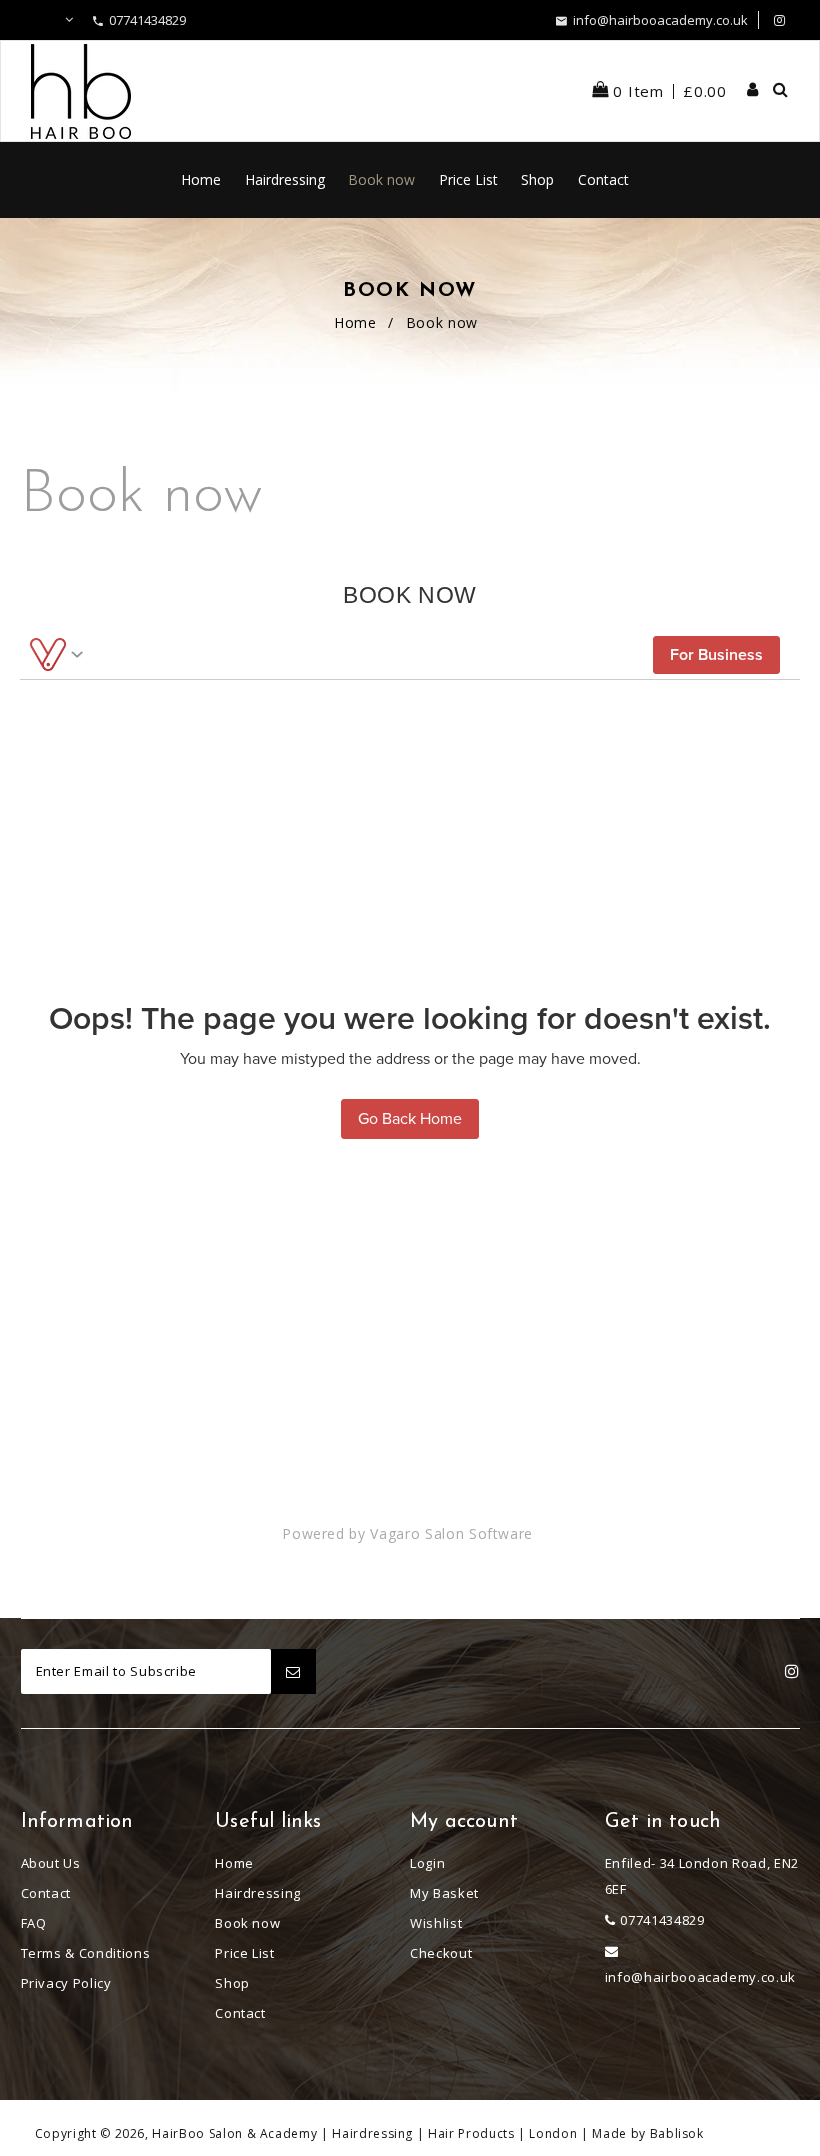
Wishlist (436, 1923)
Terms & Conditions (86, 1953)
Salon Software (479, 1533)
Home (355, 322)
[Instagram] (779, 20)
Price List (245, 1953)
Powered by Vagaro (351, 1533)
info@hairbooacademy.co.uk (660, 20)
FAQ (34, 1923)
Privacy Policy (66, 1983)
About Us (51, 1863)
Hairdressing (258, 1893)
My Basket (444, 1893)
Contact (46, 1893)
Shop (232, 1983)
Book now (247, 1923)
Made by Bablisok (647, 2133)
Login (427, 1863)
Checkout (441, 1953)
